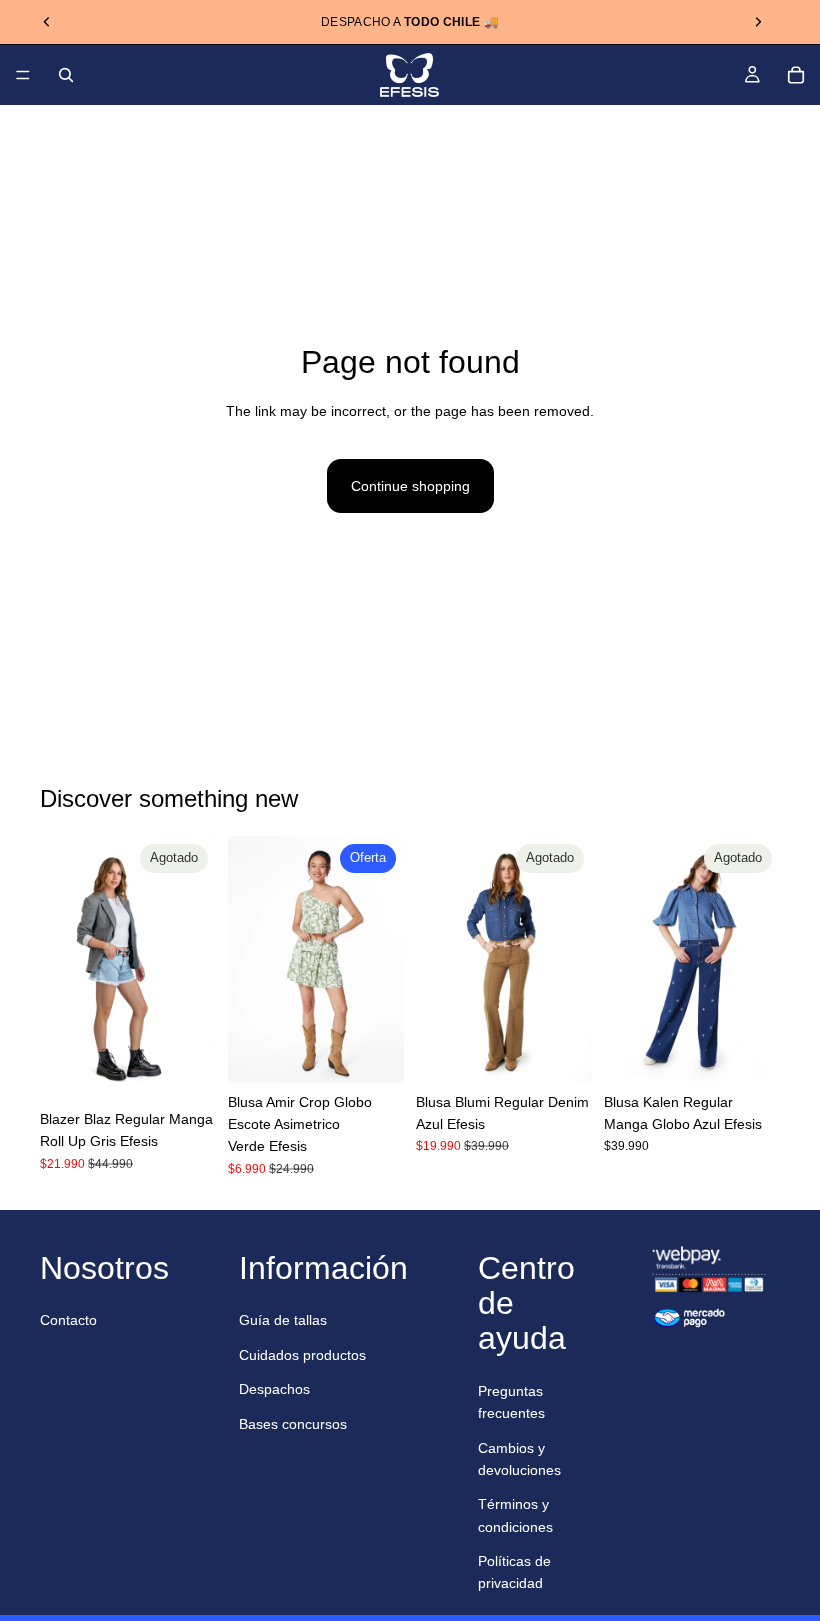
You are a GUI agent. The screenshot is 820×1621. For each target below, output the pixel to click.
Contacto (68, 1320)
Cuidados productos (302, 1355)
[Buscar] (66, 75)
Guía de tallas (283, 1320)
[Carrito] (796, 75)
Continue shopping (410, 486)
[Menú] (23, 75)
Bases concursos (293, 1424)
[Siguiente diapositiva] (758, 22)
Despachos (274, 1389)
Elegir (390, 1052)
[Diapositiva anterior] (47, 22)
